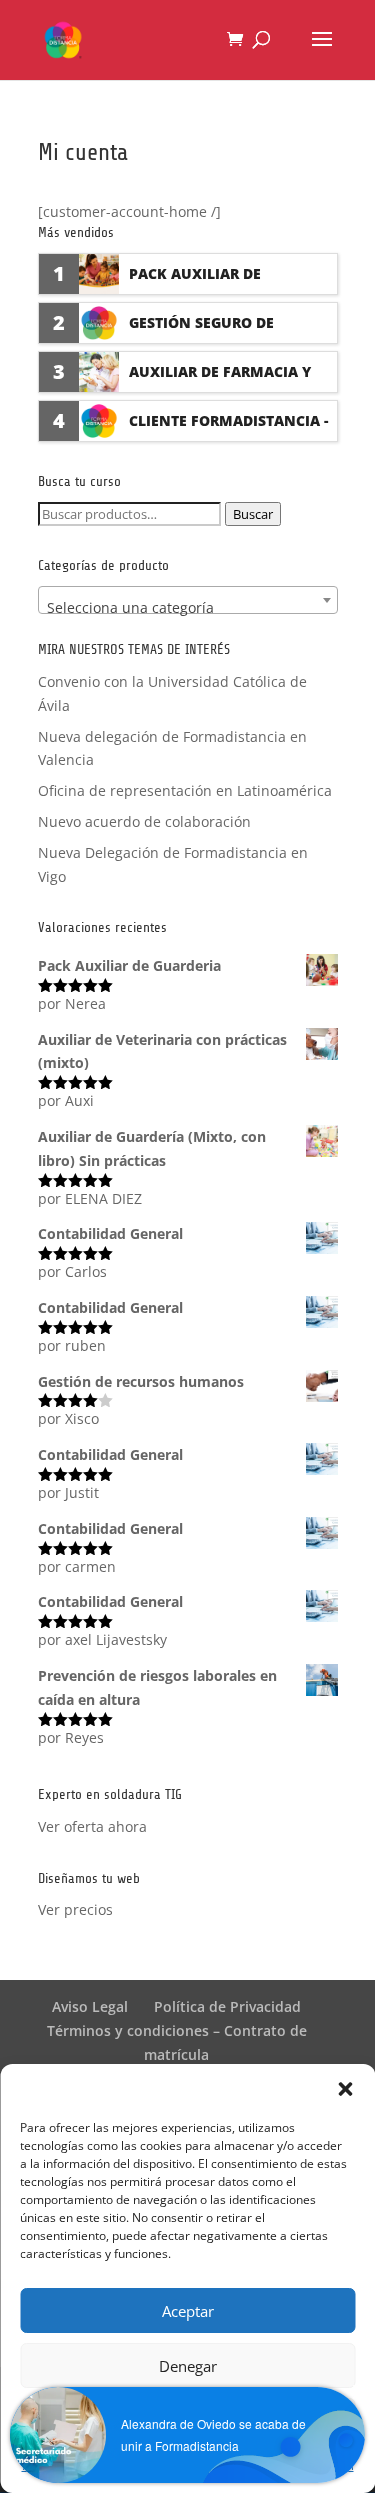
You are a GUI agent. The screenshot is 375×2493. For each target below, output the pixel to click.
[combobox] (188, 600)
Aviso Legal (90, 2006)
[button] (345, 2089)
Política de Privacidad (227, 2006)
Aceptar (188, 2311)
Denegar (188, 2366)
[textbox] (188, 608)
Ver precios (75, 1909)
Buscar (253, 514)
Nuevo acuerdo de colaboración (144, 821)
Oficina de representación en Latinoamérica (185, 790)
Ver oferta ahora (92, 1826)
